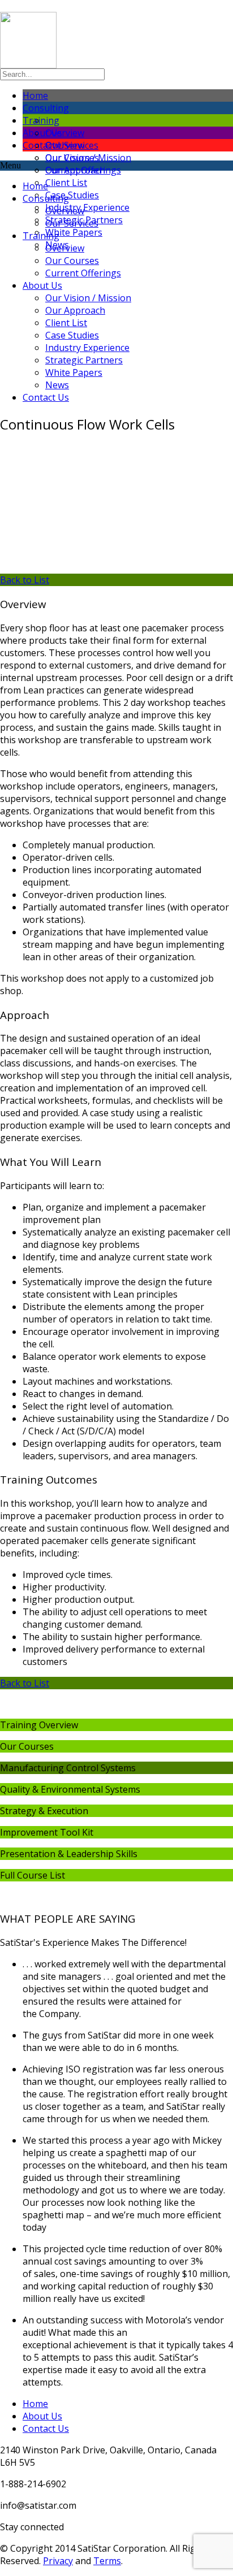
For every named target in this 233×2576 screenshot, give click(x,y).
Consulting (46, 198)
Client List (66, 183)
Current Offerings (83, 273)
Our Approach (75, 170)
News (57, 385)
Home (35, 186)
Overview (65, 133)
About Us (42, 285)
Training (41, 236)
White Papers (74, 232)
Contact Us (46, 397)
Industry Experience (87, 207)
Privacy (58, 2561)
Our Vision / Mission (88, 158)
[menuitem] (139, 158)
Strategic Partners (84, 360)
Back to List (25, 580)
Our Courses (72, 261)
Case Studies (72, 195)
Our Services (72, 223)
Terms (107, 2561)
